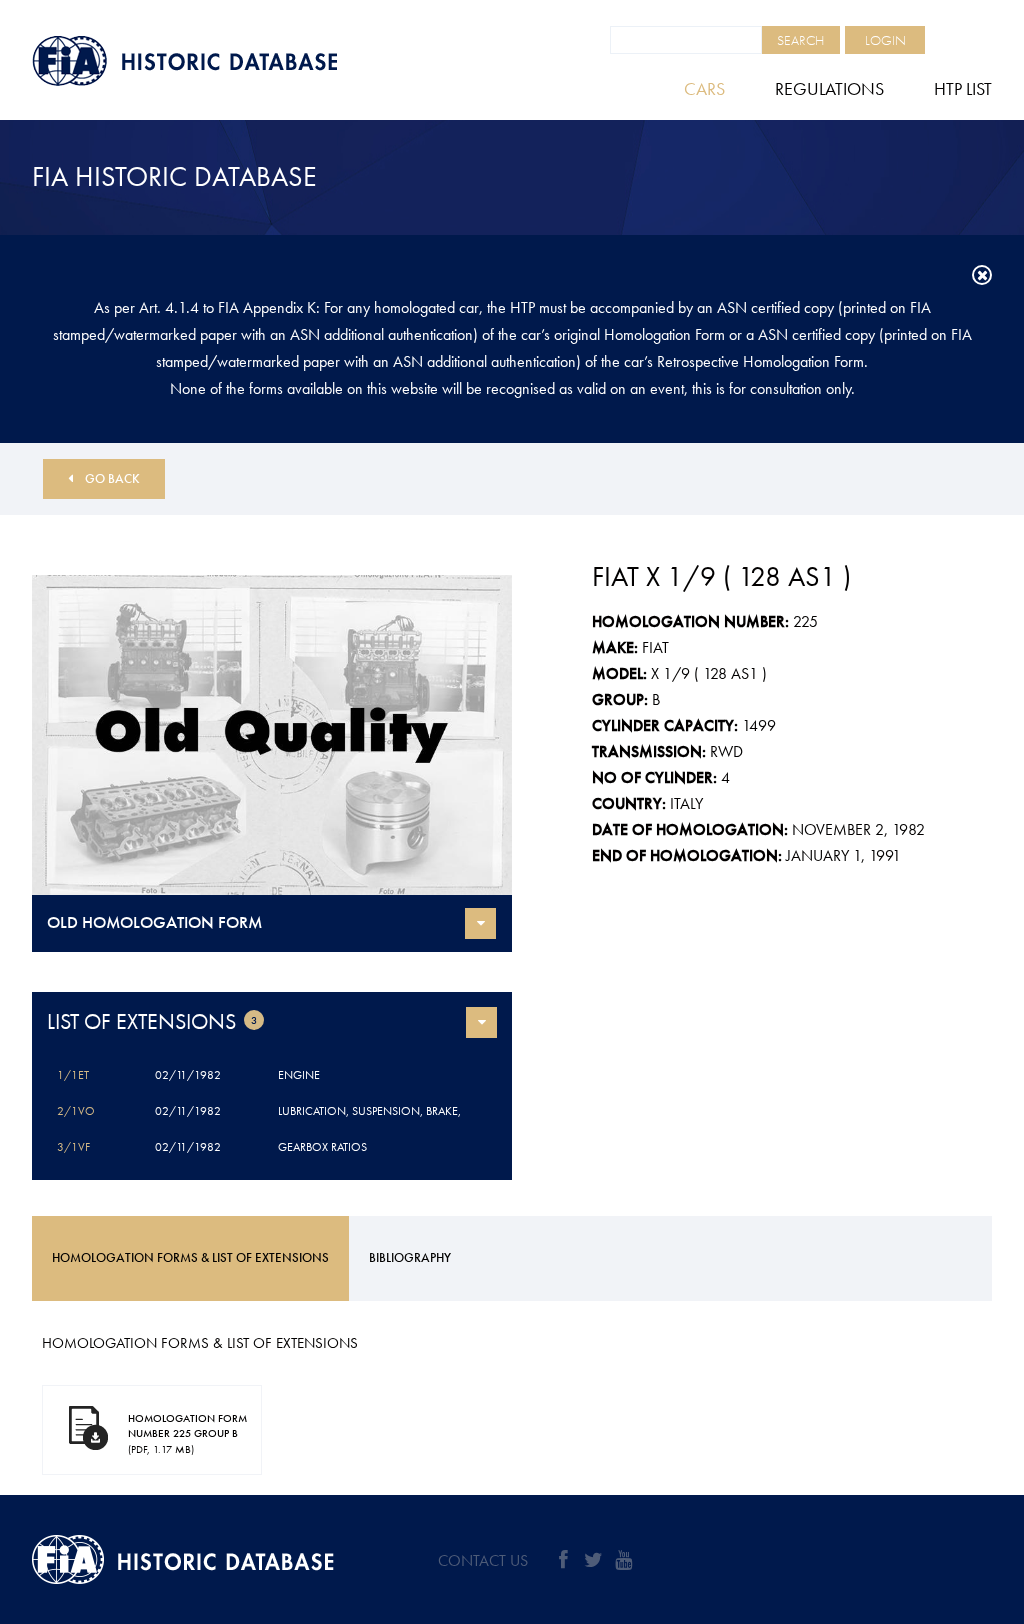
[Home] (232, 61)
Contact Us (483, 1560)
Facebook (563, 1560)
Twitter (593, 1560)
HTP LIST (963, 88)
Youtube (623, 1560)
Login (885, 40)
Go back (112, 478)
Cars (704, 88)
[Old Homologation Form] (272, 735)
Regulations (829, 88)
